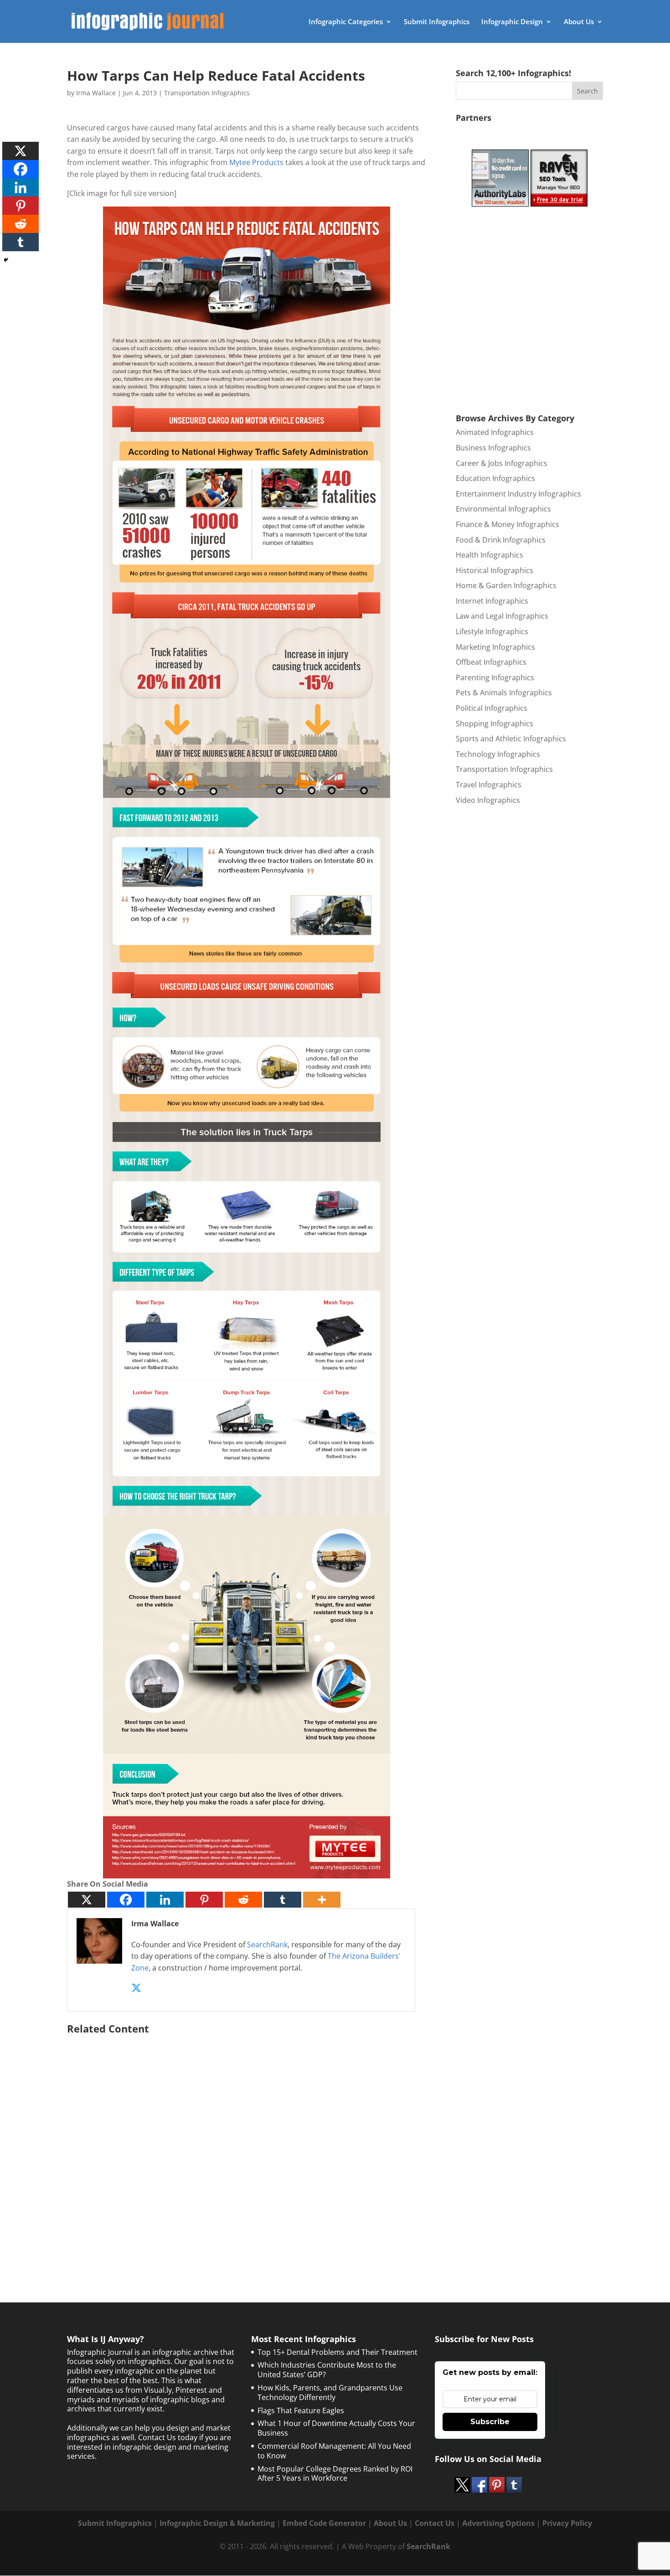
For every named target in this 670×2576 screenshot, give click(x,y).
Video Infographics (488, 800)
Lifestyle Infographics (492, 631)
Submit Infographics (437, 22)
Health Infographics (490, 555)
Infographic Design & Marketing (217, 2523)
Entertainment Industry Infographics (518, 494)
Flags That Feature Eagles (301, 2410)
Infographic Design (512, 22)
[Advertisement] (247, 2146)
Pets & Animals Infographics (504, 693)
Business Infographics (493, 448)
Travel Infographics (489, 785)
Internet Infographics (492, 601)
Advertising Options (498, 2523)
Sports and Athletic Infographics (511, 739)
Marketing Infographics (495, 647)
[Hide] (6, 260)
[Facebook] (126, 1900)
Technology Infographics (498, 754)
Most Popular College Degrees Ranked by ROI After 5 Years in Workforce (335, 2474)
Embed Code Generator (324, 2523)
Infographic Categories (346, 22)
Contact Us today (168, 2437)
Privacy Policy (567, 2523)
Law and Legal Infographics (502, 616)
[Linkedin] (165, 1900)
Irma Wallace (96, 93)
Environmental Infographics (503, 509)
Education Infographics (495, 478)
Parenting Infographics (495, 678)
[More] (322, 1900)
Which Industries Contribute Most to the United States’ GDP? (327, 2370)
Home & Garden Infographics (506, 585)
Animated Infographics (495, 432)
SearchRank (267, 1945)
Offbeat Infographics (491, 662)
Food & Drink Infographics (501, 540)
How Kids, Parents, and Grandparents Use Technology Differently (330, 2392)
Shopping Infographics (495, 724)
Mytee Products (256, 162)
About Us (579, 22)
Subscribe (490, 2422)
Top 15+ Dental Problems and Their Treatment (338, 2352)
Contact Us (435, 2523)
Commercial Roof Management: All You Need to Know (334, 2451)
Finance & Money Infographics (508, 524)
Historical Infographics (495, 570)
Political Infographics (492, 708)
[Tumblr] (283, 1900)
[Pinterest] (204, 1900)
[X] (87, 1900)
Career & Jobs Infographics (502, 463)
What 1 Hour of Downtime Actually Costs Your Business (336, 2428)
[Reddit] (243, 1900)
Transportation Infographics (207, 93)
